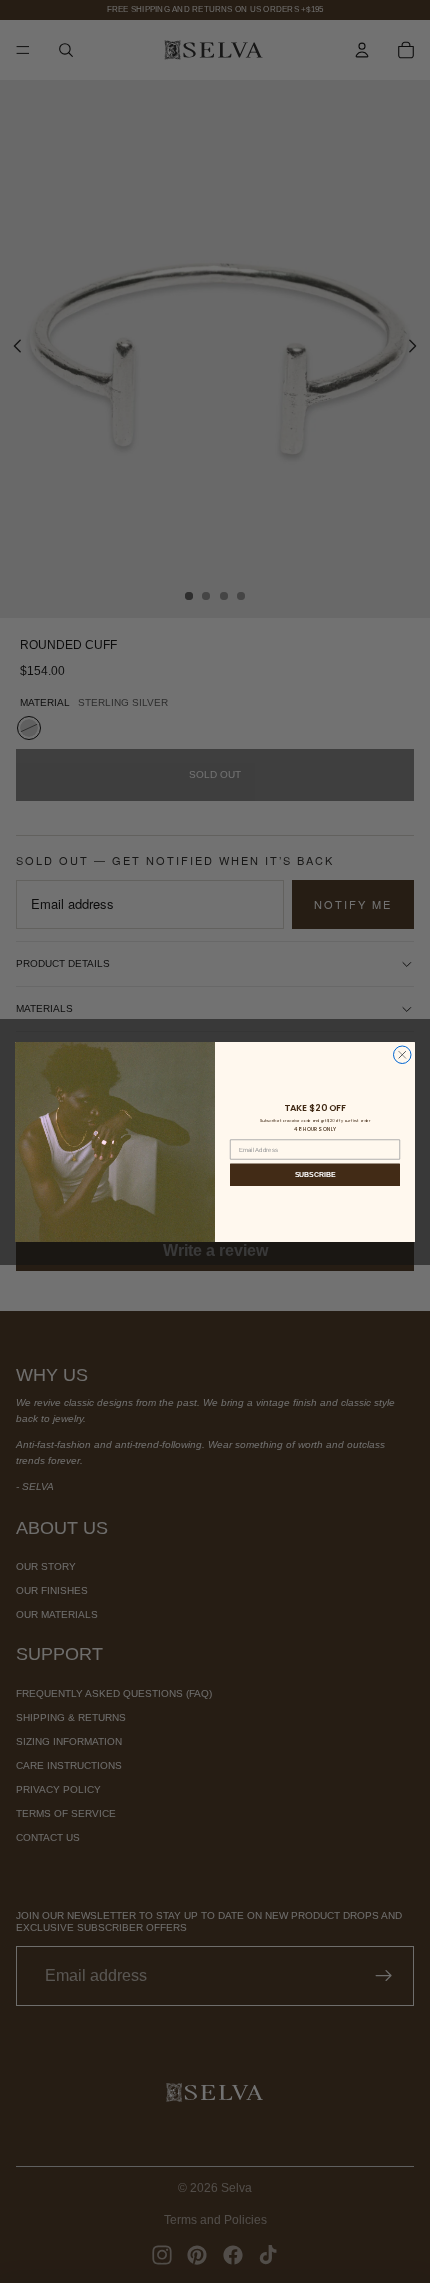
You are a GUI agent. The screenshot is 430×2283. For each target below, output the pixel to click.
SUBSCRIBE (315, 1174)
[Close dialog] (403, 1055)
